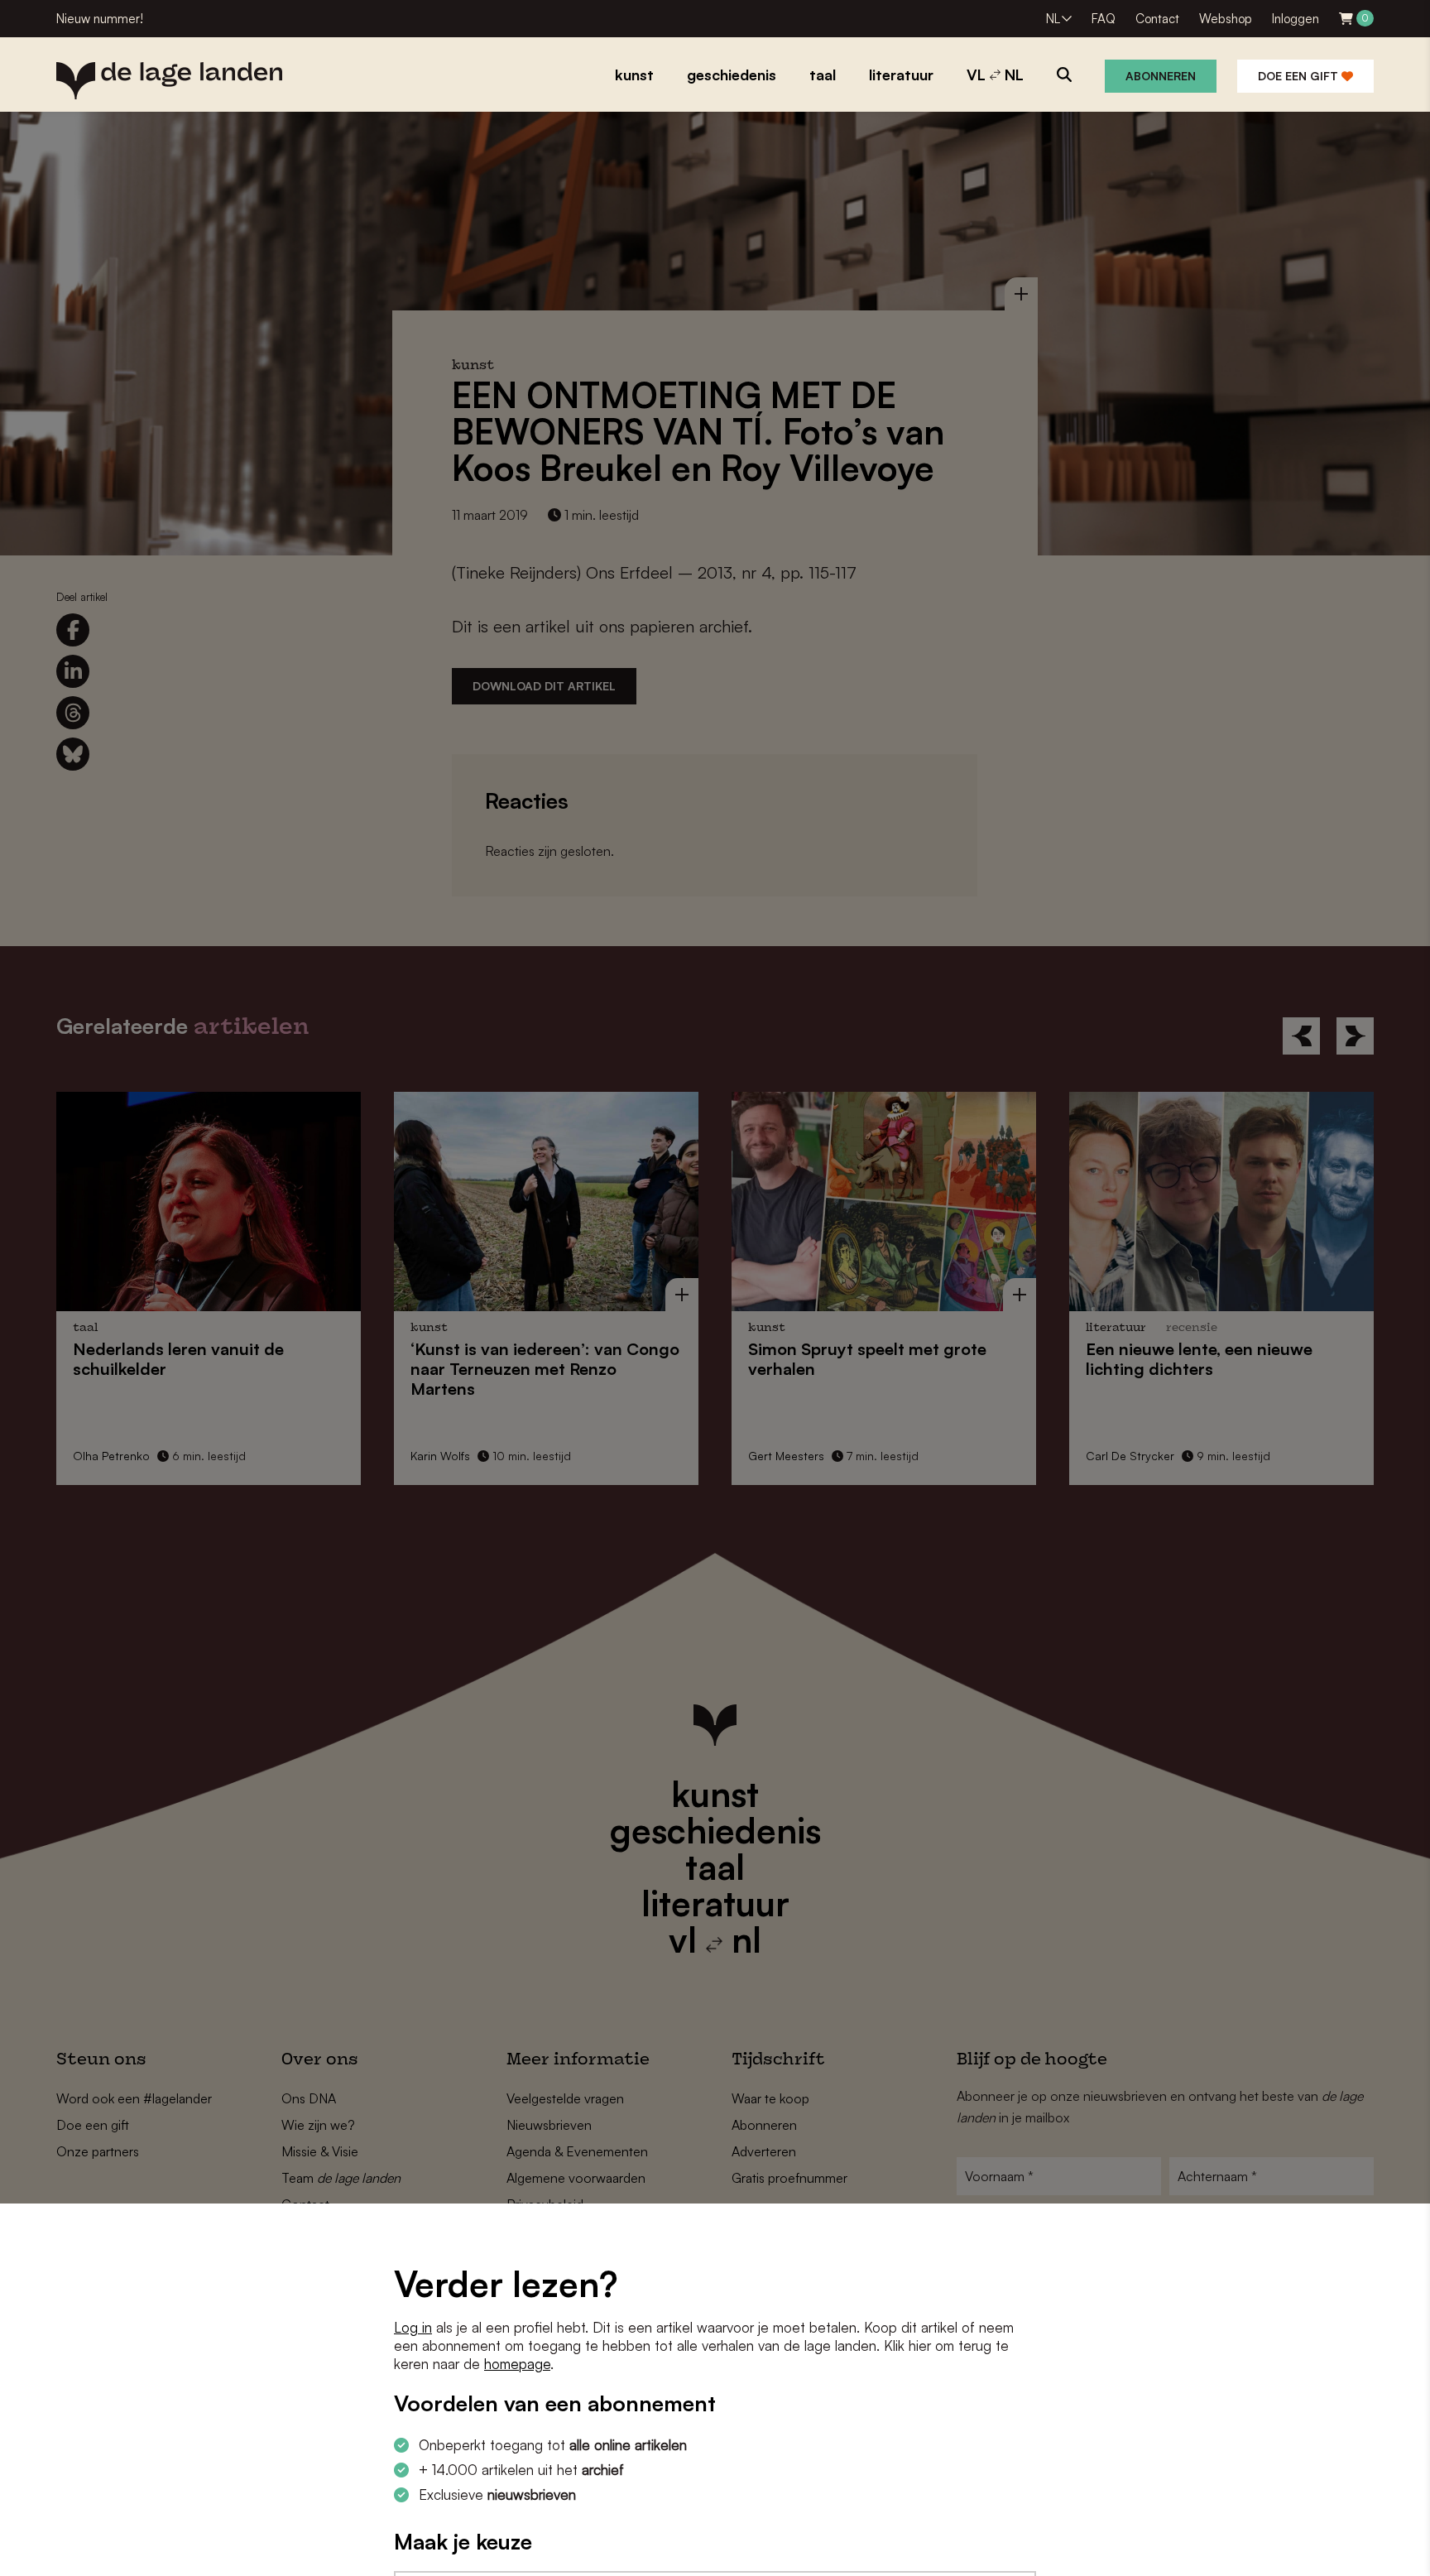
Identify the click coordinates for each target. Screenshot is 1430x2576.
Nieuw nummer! (100, 19)
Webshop (1226, 19)
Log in (413, 2327)
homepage (517, 2364)
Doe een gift (1300, 76)
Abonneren (1161, 76)
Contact (1157, 19)
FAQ (1104, 19)
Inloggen (1296, 19)
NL (1053, 19)
